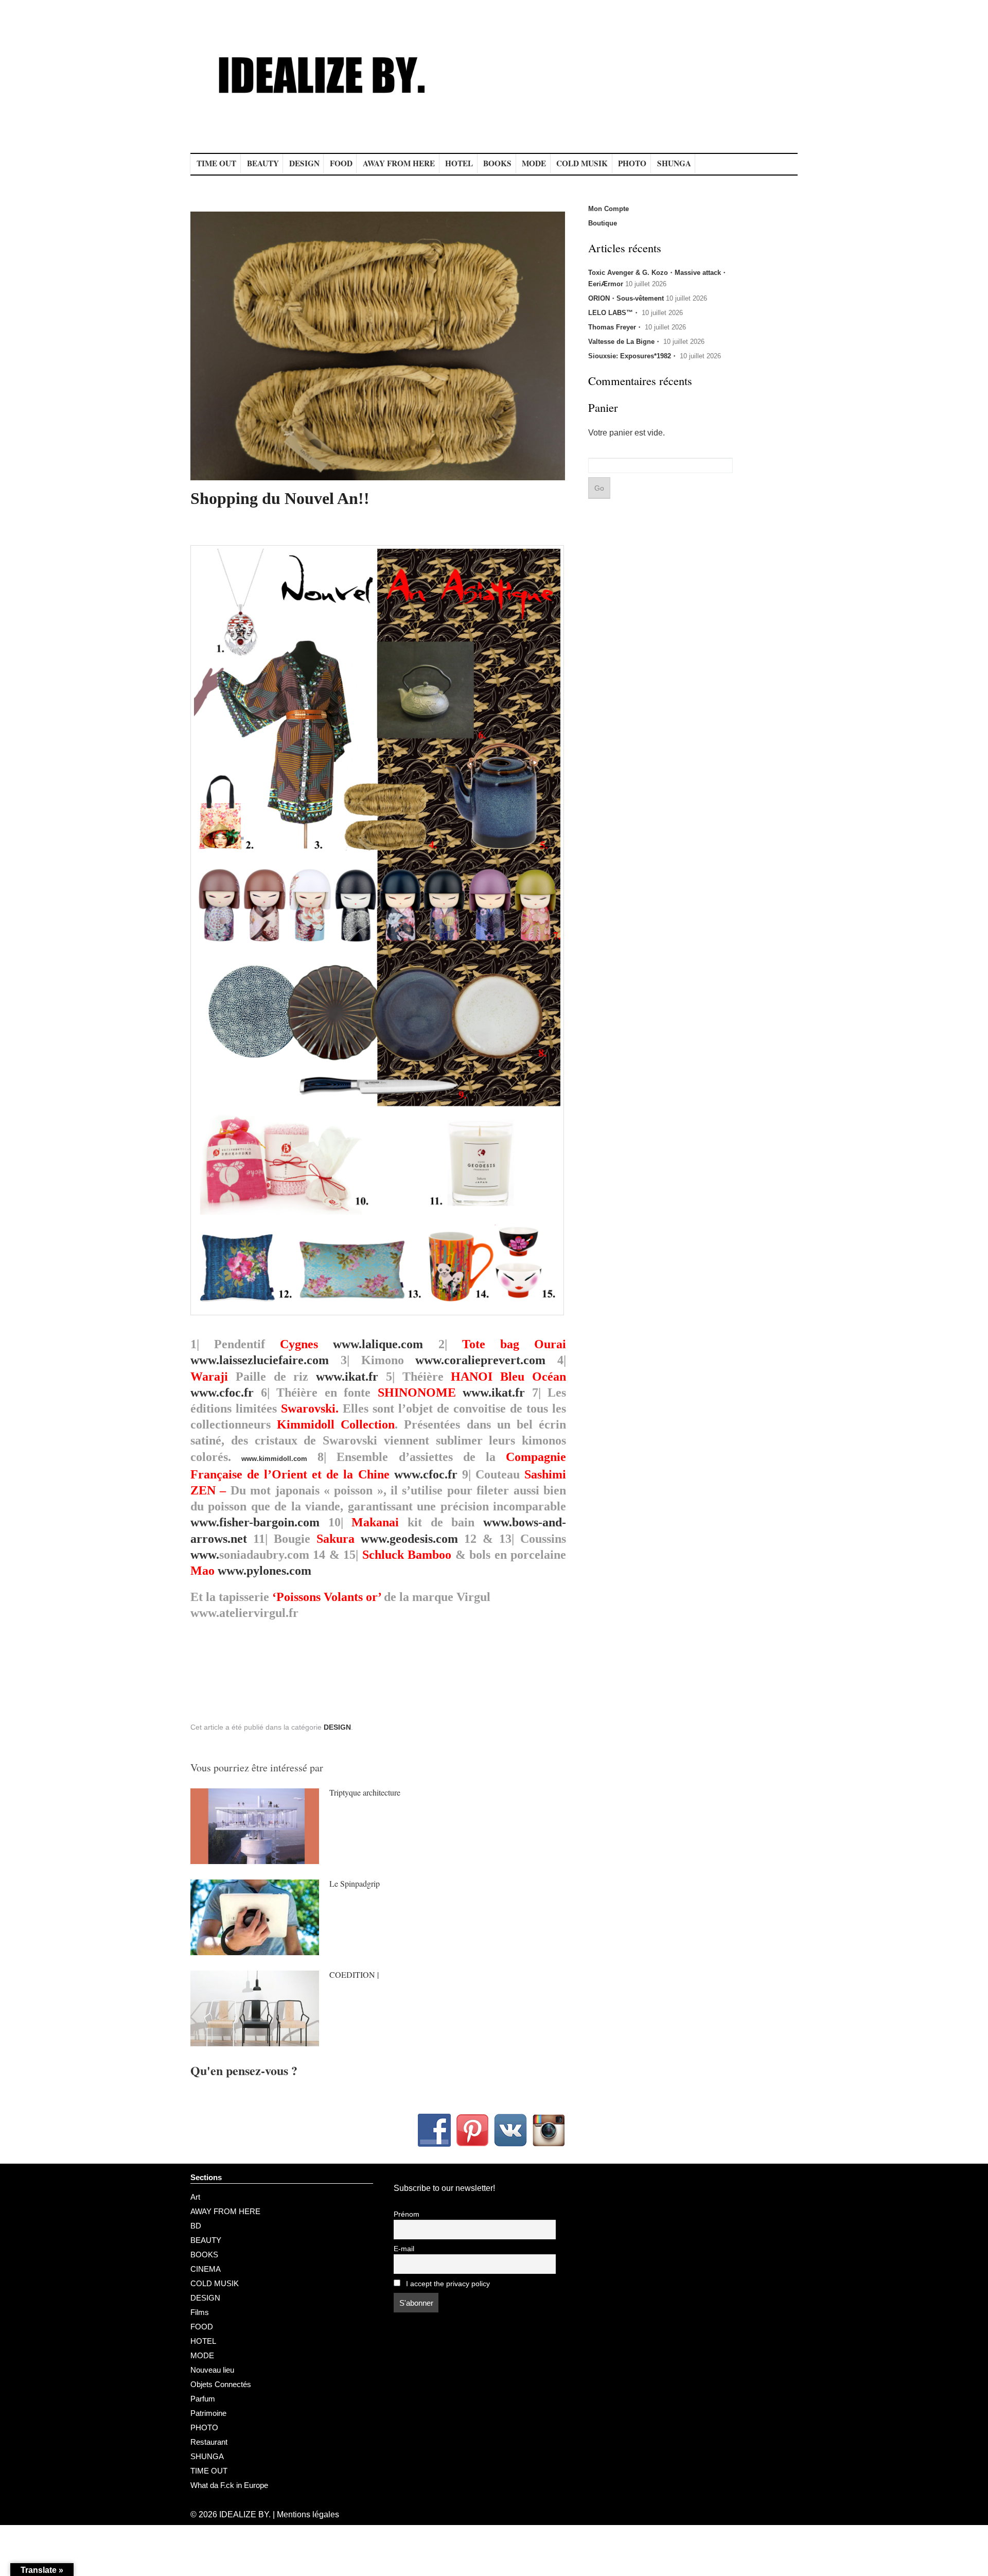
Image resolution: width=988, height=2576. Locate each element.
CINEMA (206, 2269)
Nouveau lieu (212, 2370)
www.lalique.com (378, 1344)
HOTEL (459, 163)
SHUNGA (674, 163)
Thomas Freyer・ (615, 327)
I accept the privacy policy (447, 2284)
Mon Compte (608, 209)
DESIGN (304, 163)
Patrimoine (208, 2413)
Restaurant (209, 2442)
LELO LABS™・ (614, 313)
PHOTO (632, 163)
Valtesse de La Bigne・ (625, 342)
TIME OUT (216, 163)
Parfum (203, 2399)
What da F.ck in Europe (229, 2485)
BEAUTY (263, 163)
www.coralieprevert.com (480, 1360)
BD (196, 2226)
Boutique (603, 223)
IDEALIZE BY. (245, 2514)
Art (195, 2197)
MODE (534, 163)
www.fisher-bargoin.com (255, 1522)
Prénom (407, 2214)
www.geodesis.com (409, 1539)
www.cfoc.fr (222, 1393)
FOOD (341, 163)
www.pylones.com (264, 1571)
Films (200, 2312)
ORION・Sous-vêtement (626, 298)
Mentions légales (308, 2514)
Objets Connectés (221, 2384)
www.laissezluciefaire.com (260, 1360)
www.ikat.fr (347, 1377)
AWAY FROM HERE (399, 163)
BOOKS (497, 163)
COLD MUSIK (582, 163)
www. (205, 1555)
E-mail (404, 2249)
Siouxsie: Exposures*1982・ (633, 356)
